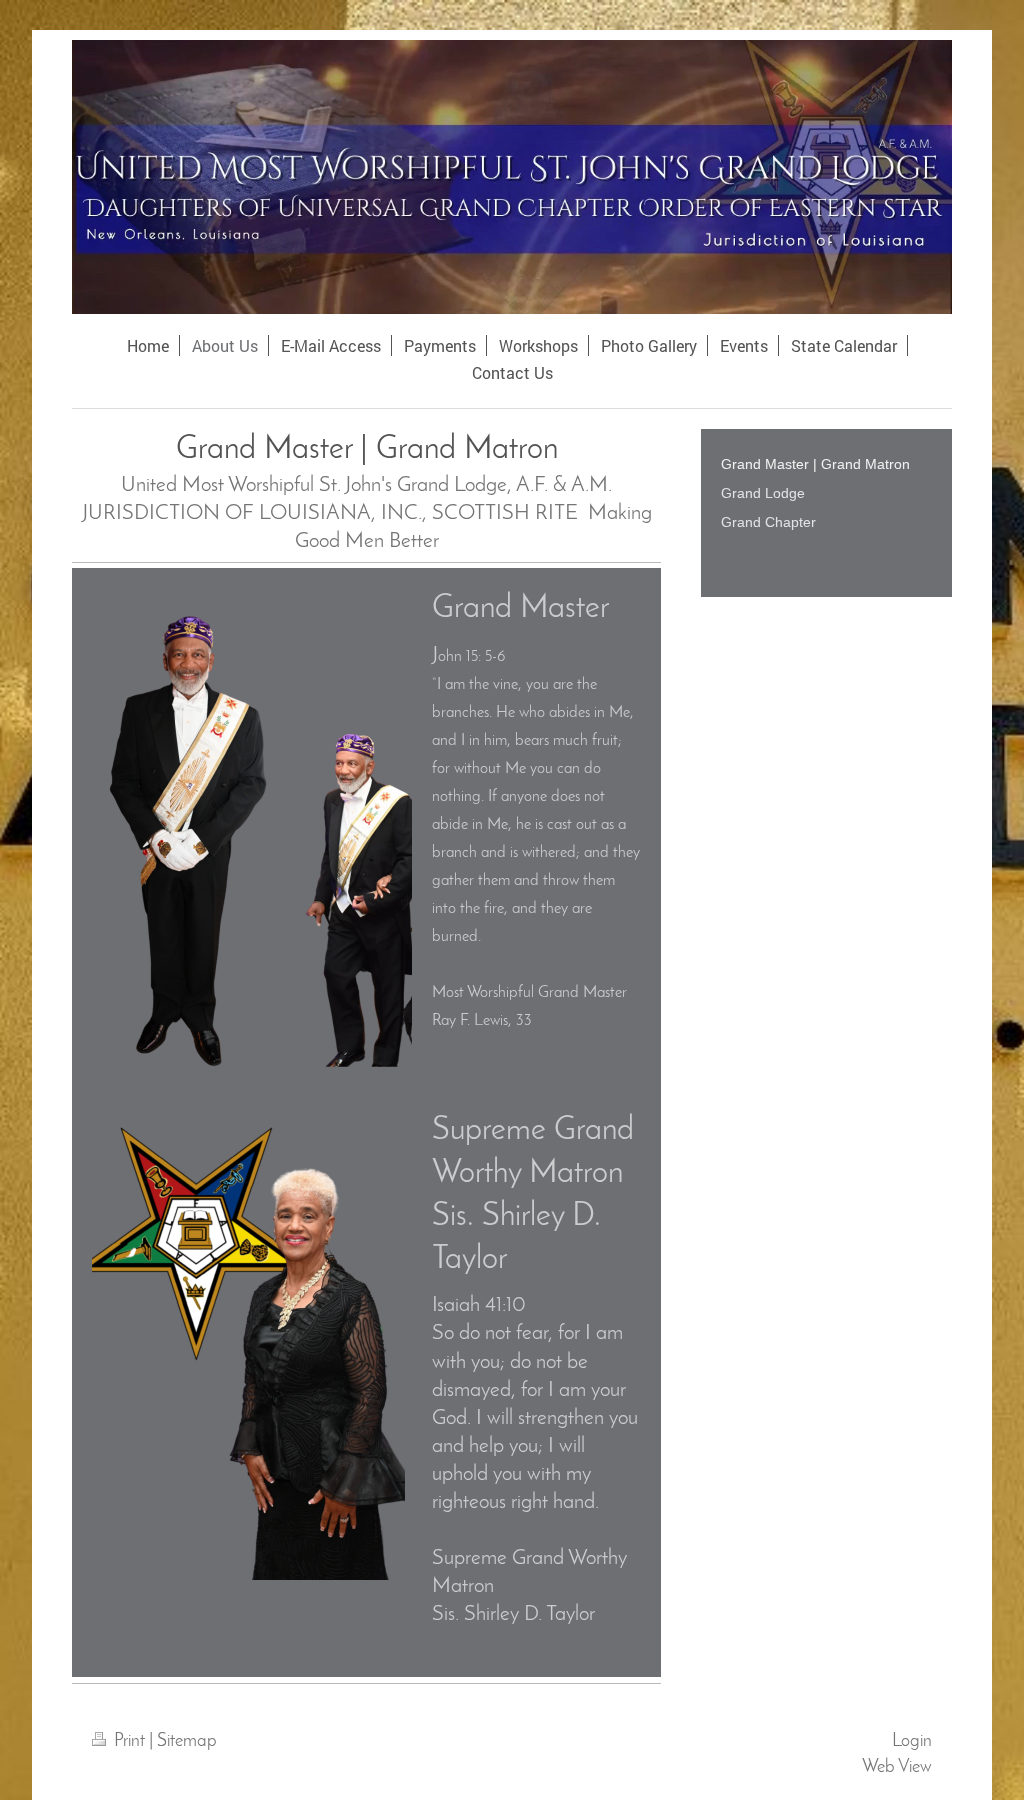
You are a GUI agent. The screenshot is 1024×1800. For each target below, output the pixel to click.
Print (129, 1741)
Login (912, 1741)
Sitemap (187, 1741)
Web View (897, 1767)
